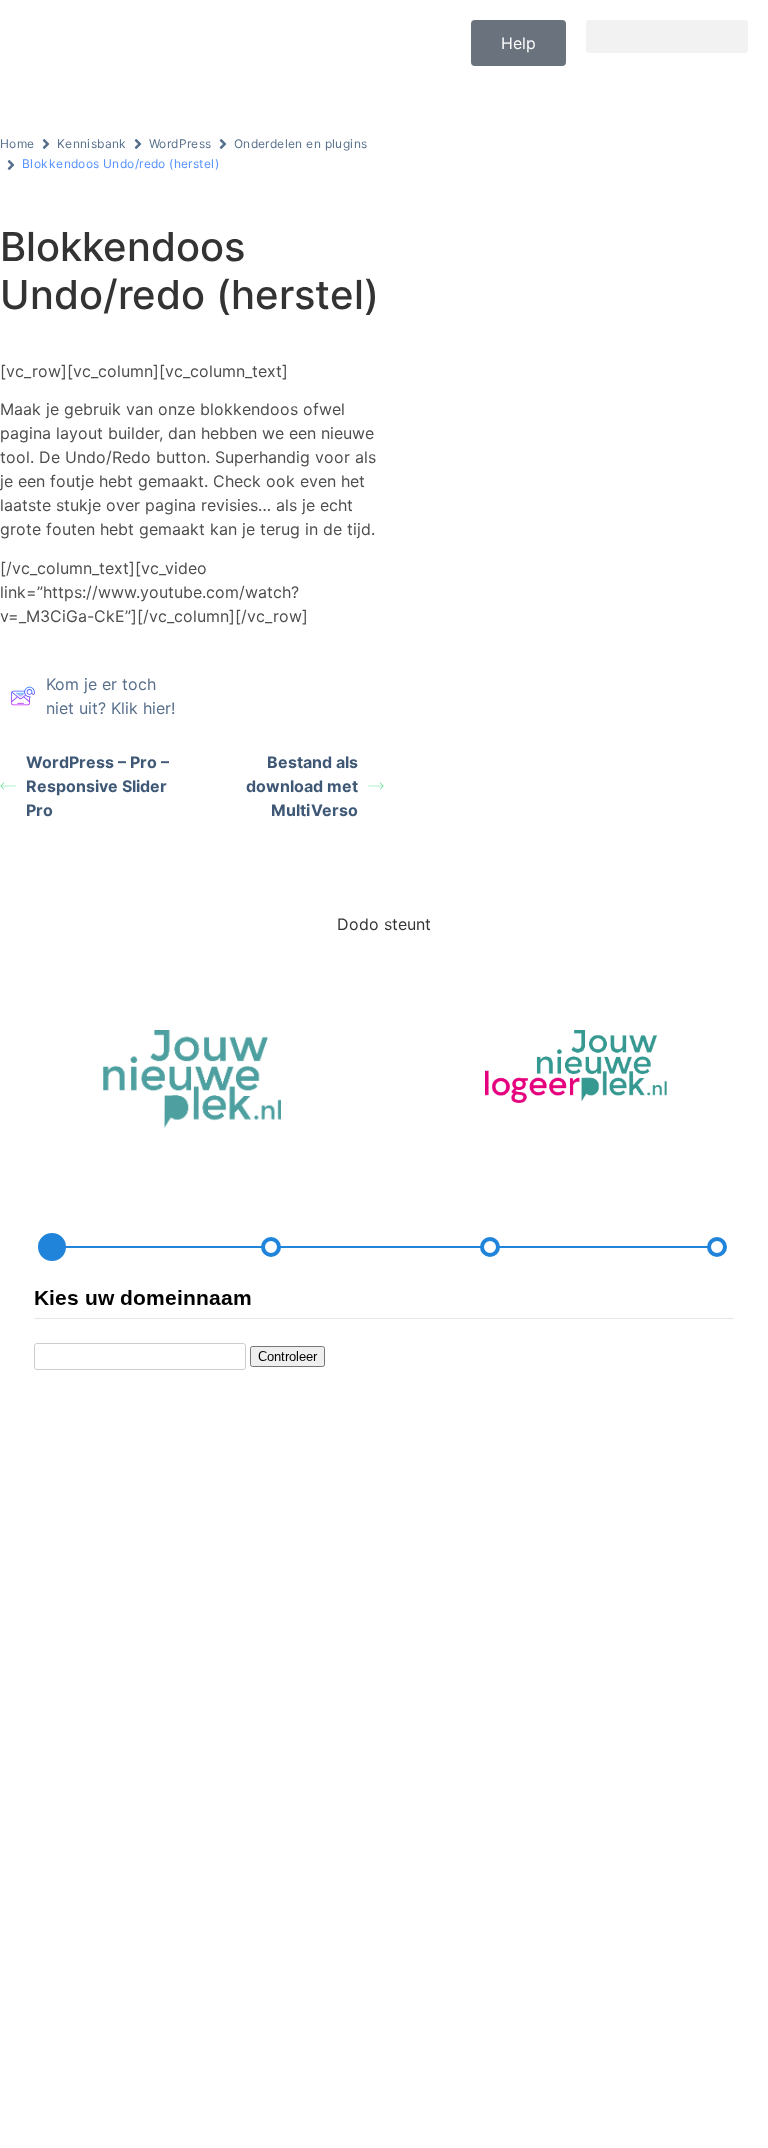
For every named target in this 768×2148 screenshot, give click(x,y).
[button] (667, 36)
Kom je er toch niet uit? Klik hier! (110, 696)
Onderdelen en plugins (301, 143)
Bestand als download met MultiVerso (302, 786)
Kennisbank (92, 143)
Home (17, 143)
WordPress (180, 143)
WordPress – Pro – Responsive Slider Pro (97, 786)
